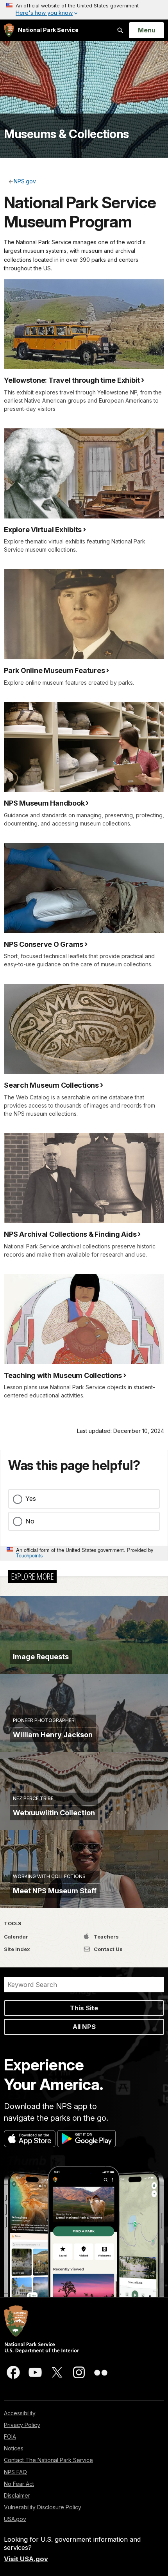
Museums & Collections (66, 134)
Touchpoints (29, 1555)
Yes (31, 1498)
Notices (14, 2448)
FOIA (10, 2437)
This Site (84, 2008)
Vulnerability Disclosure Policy (43, 2507)
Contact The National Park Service (48, 2460)
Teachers (106, 1937)
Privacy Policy (22, 2425)
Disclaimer (17, 2495)
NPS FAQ (15, 2472)
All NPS (84, 2027)
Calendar (16, 1937)
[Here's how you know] (84, 10)
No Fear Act (19, 2484)
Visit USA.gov (26, 2559)
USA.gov (15, 2519)
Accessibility (20, 2413)
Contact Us (108, 1949)
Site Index (17, 1949)
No (30, 1521)
